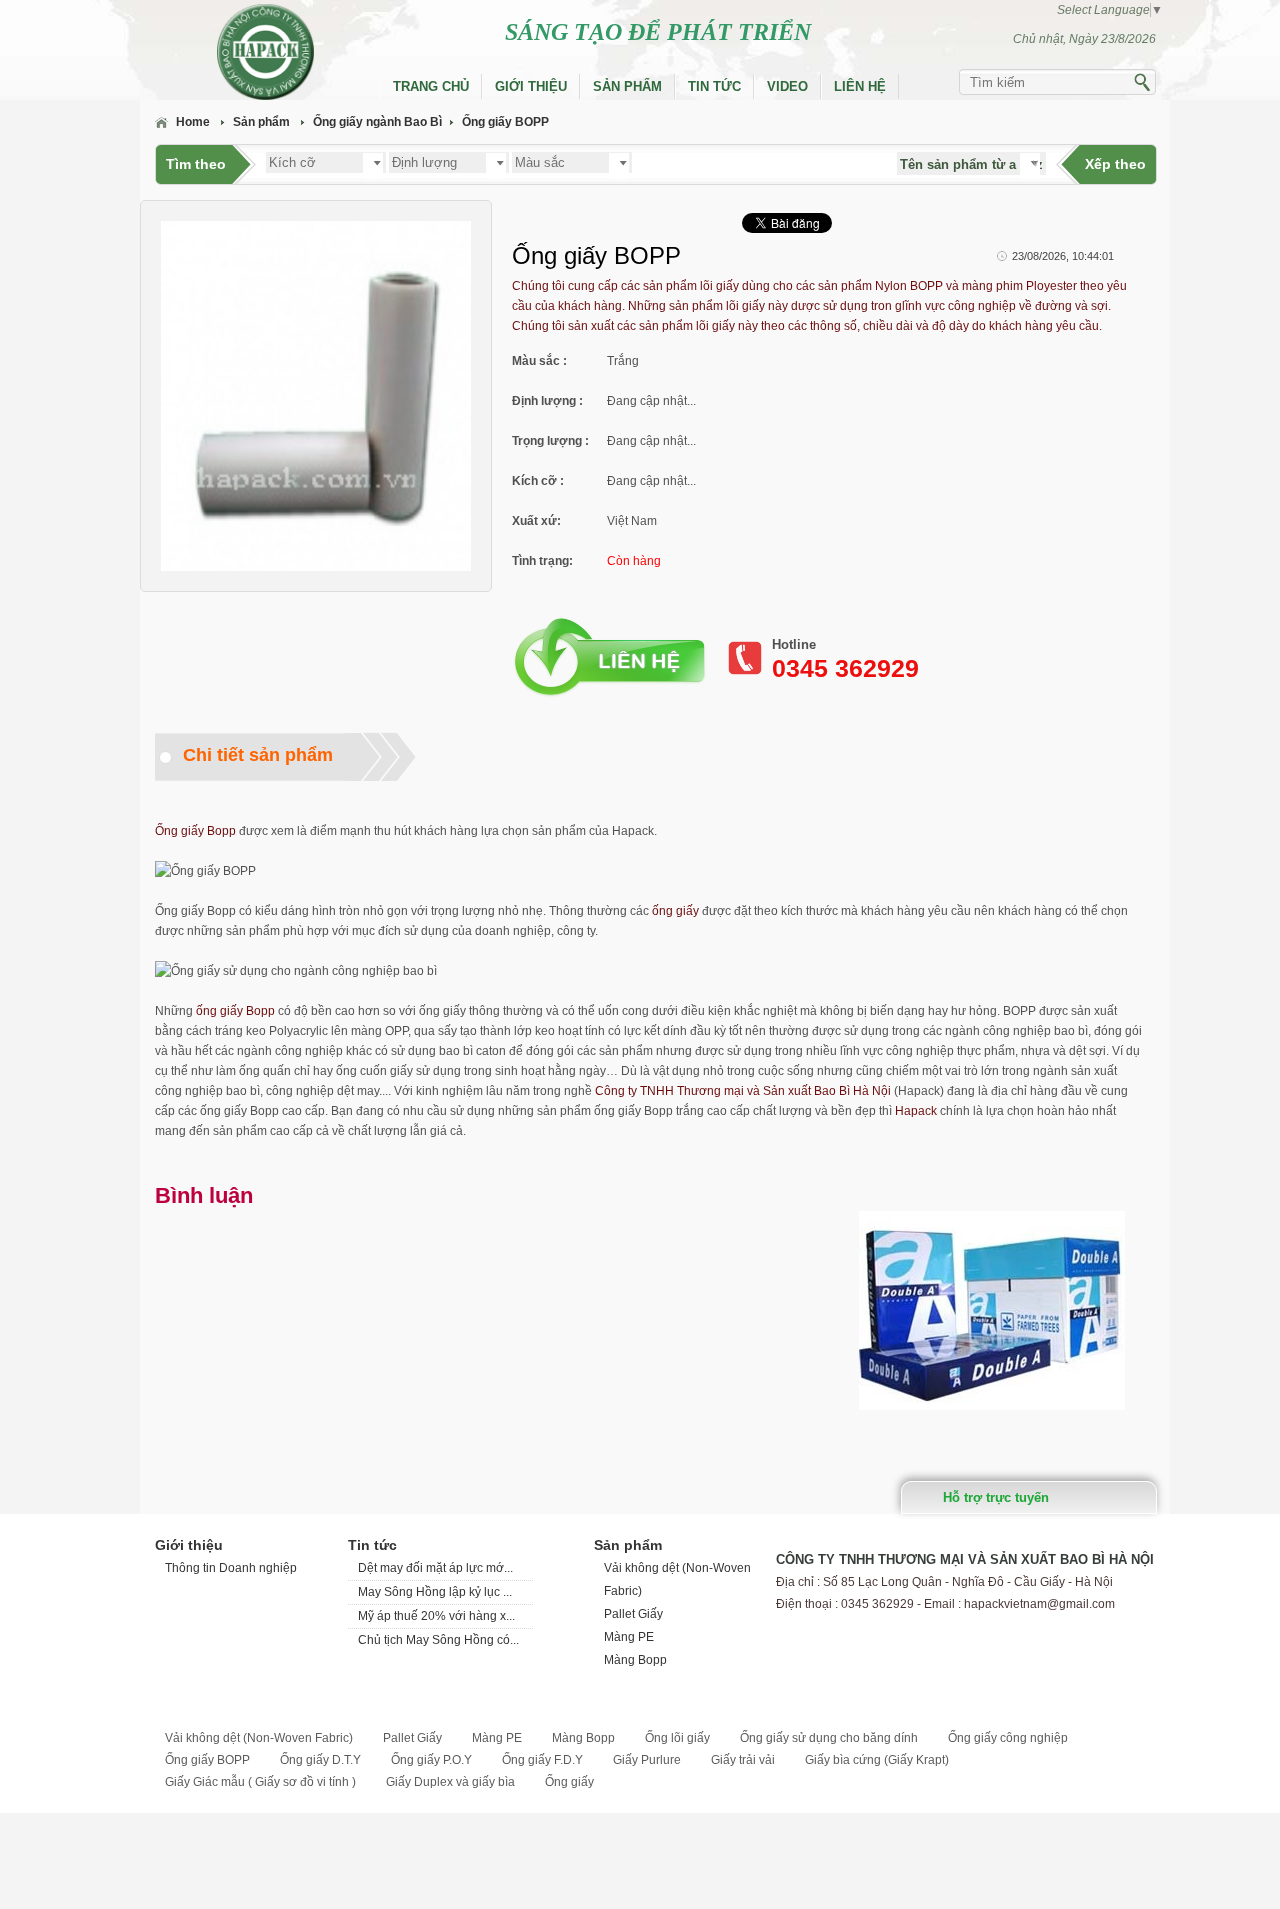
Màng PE (629, 1637)
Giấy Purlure (647, 1760)
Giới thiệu (531, 86)
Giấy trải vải (743, 1760)
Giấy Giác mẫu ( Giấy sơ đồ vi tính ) (260, 1782)
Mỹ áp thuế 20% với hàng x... (436, 1616)
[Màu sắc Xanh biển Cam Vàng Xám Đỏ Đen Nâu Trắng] (572, 161)
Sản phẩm (627, 86)
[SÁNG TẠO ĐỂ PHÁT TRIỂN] (240, 52)
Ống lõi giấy (677, 1738)
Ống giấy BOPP (505, 122)
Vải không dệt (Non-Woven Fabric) (259, 1738)
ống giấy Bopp (235, 1011)
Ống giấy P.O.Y (431, 1760)
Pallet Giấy (633, 1614)
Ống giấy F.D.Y (542, 1760)
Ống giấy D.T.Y (320, 1760)
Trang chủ (431, 86)
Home (193, 122)
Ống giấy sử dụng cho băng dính (829, 1738)
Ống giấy (569, 1782)
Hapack (916, 1111)
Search (1144, 86)
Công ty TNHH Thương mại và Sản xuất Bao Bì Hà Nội (743, 1091)
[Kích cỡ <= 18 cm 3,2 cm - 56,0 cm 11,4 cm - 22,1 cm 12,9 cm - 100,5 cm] (326, 161)
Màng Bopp (635, 1660)
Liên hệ (860, 86)
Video (787, 86)
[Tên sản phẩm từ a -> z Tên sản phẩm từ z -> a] (971, 165)
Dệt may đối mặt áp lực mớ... (435, 1568)
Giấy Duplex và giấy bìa (450, 1782)
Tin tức (714, 86)
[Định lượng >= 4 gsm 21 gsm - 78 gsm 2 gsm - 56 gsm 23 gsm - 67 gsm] (449, 161)
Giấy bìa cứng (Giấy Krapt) (877, 1760)
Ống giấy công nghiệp (1008, 1738)
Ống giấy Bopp (195, 831)
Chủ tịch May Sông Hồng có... (438, 1640)
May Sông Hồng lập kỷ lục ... (435, 1592)
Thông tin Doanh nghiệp (231, 1568)
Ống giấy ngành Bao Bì (377, 122)
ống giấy (675, 911)
